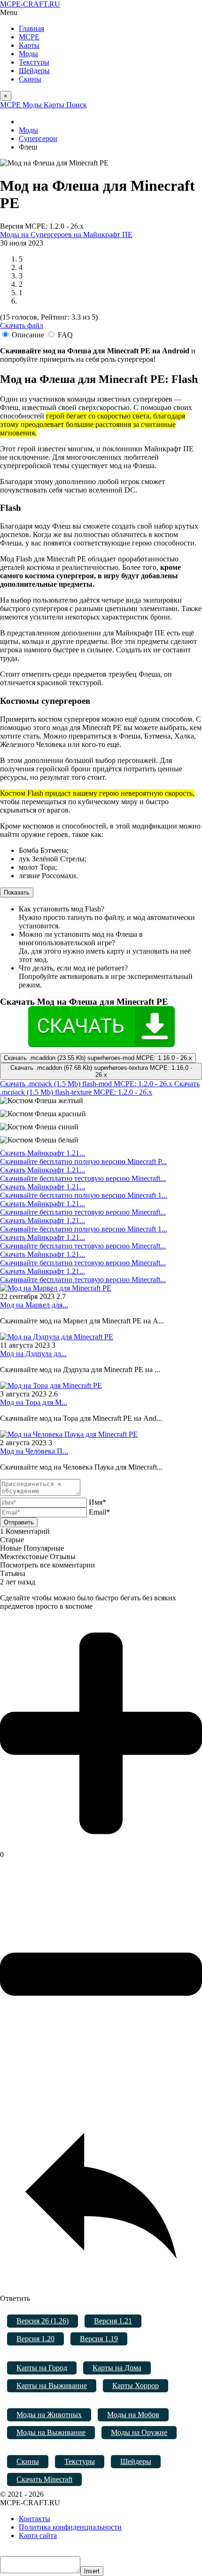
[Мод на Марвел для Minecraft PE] (56, 1288)
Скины (30, 79)
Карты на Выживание (52, 2386)
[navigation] (101, 13)
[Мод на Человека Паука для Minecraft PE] (69, 1434)
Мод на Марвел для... (34, 1305)
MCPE (29, 37)
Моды (28, 54)
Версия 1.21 (113, 2321)
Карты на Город (42, 2368)
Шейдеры (34, 71)
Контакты (35, 2519)
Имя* (97, 1502)
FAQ (65, 335)
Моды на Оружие (139, 2432)
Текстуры (34, 62)
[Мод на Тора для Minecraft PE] (51, 1385)
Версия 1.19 (99, 2339)
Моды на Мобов (133, 2415)
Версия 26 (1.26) (43, 2321)
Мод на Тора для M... (34, 1402)
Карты (29, 45)
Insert (92, 2571)
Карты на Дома (117, 2368)
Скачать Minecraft (44, 2479)
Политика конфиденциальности (70, 2527)
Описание (28, 335)
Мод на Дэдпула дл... (33, 1354)
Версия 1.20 (35, 2339)
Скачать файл (22, 325)
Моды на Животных (49, 2415)
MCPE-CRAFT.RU (30, 4)
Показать (17, 892)
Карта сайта (38, 2535)
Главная (31, 28)
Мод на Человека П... (34, 1451)
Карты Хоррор (136, 2386)
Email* (99, 1512)
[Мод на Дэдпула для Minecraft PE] (57, 1337)
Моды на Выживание (51, 2432)
